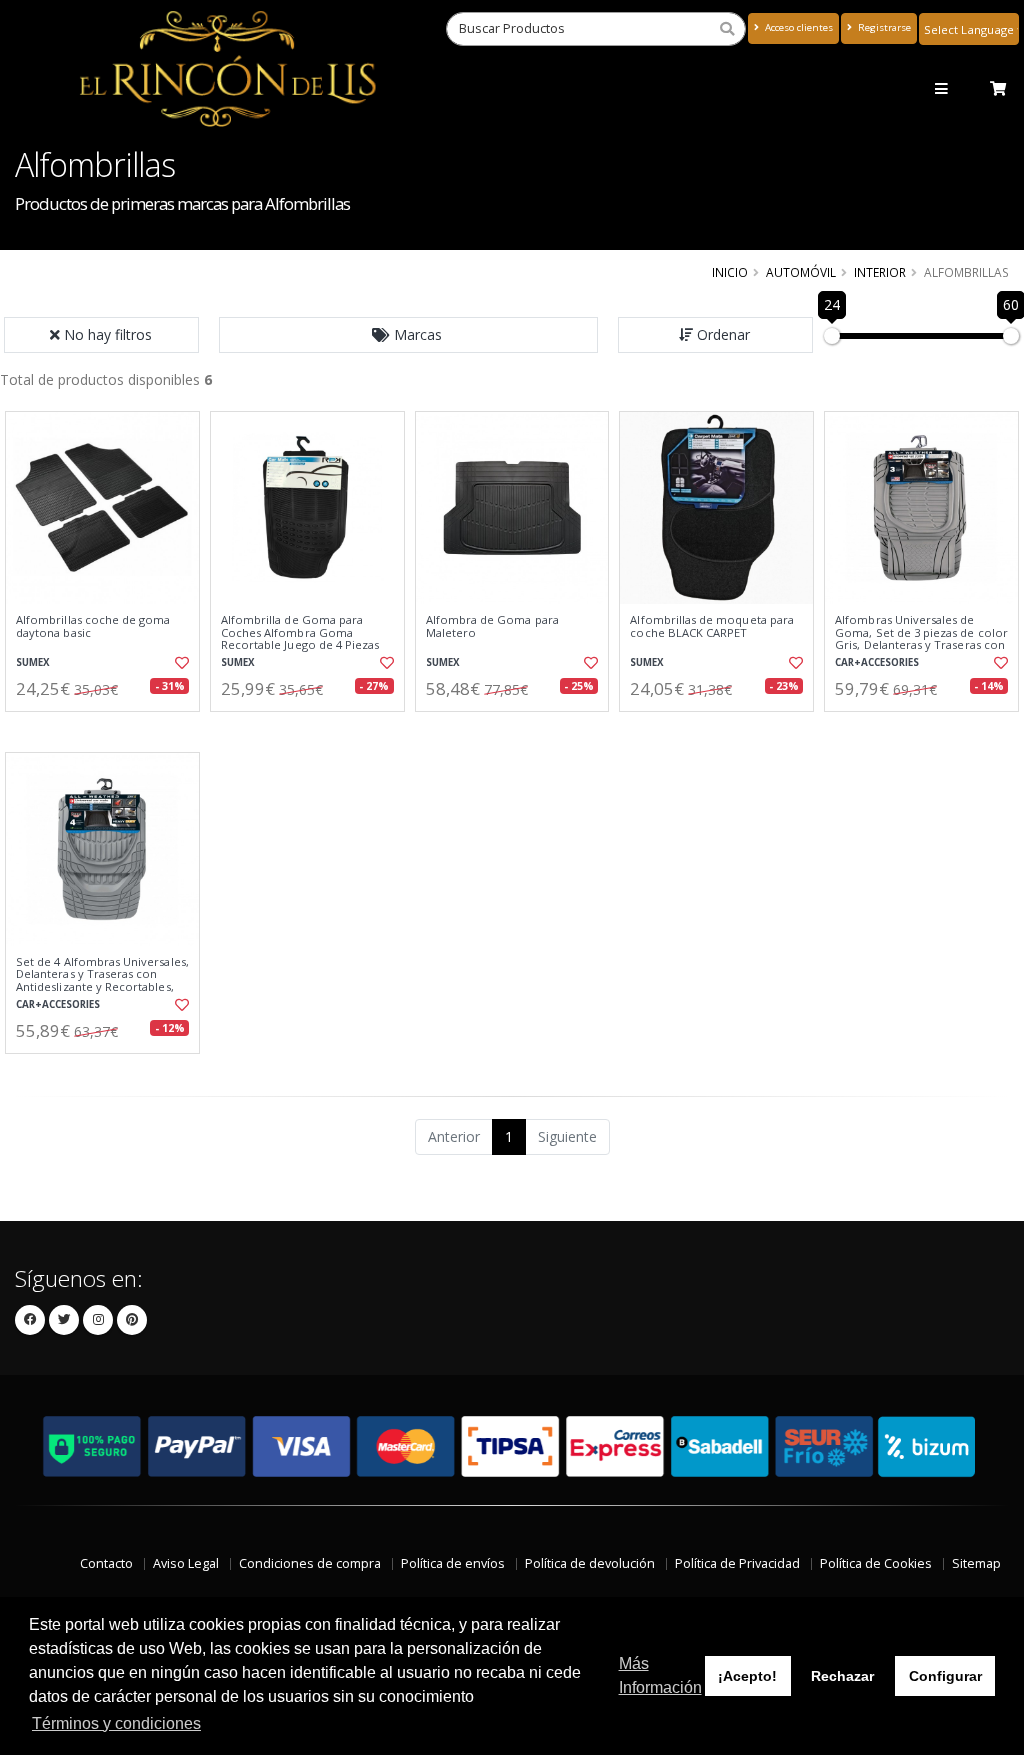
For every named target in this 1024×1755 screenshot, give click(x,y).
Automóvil (801, 272)
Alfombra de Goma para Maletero (492, 626)
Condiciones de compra (310, 1563)
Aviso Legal (186, 1563)
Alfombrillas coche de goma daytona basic (93, 626)
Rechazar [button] (842, 1676)
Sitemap (976, 1563)
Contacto (106, 1563)
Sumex (33, 662)
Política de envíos (453, 1563)
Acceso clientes (797, 27)
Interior (880, 272)
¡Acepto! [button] (747, 1676)
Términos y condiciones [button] (116, 1723)
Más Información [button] (660, 1675)
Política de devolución (590, 1563)
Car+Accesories (877, 662)
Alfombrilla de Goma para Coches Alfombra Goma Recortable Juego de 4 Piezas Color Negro (300, 638)
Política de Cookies (876, 1563)
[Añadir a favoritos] (181, 663)
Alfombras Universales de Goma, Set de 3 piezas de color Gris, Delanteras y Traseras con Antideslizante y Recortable (921, 638)
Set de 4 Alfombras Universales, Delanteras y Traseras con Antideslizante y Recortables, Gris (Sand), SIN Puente (102, 980)
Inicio (730, 272)
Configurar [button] (945, 1676)
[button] (409, 335)
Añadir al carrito (109, 728)
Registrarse (883, 27)
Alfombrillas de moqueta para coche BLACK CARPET (712, 626)
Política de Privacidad (737, 1563)
